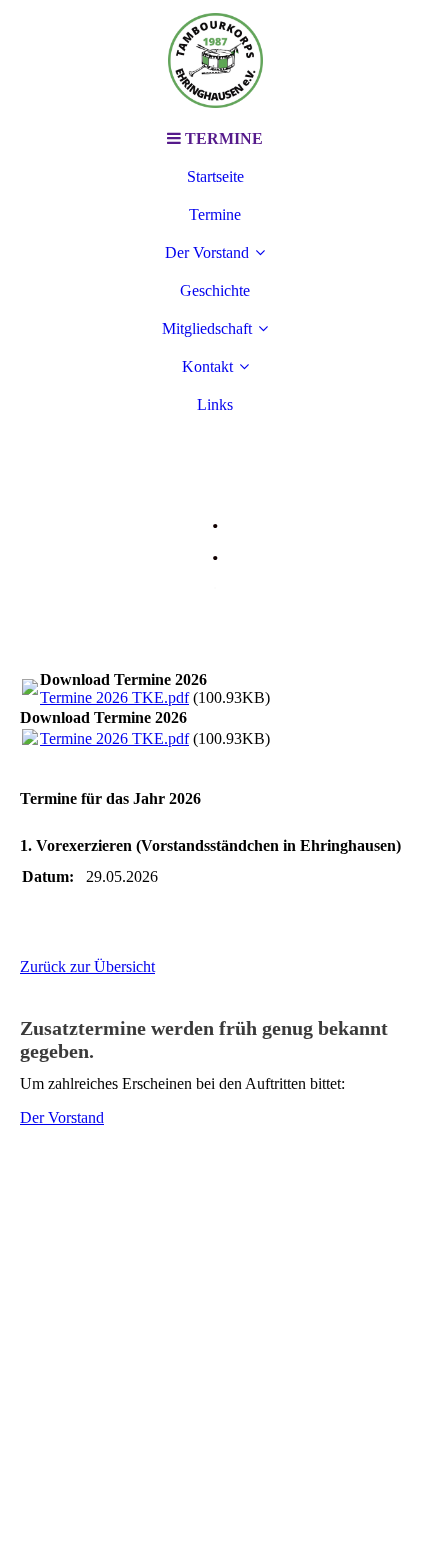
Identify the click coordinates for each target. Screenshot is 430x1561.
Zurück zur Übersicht (87, 966)
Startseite (215, 176)
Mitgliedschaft (207, 328)
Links (215, 404)
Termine (215, 214)
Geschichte (215, 290)
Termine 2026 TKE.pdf (114, 697)
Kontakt (207, 366)
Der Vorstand (207, 252)
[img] (215, 60)
